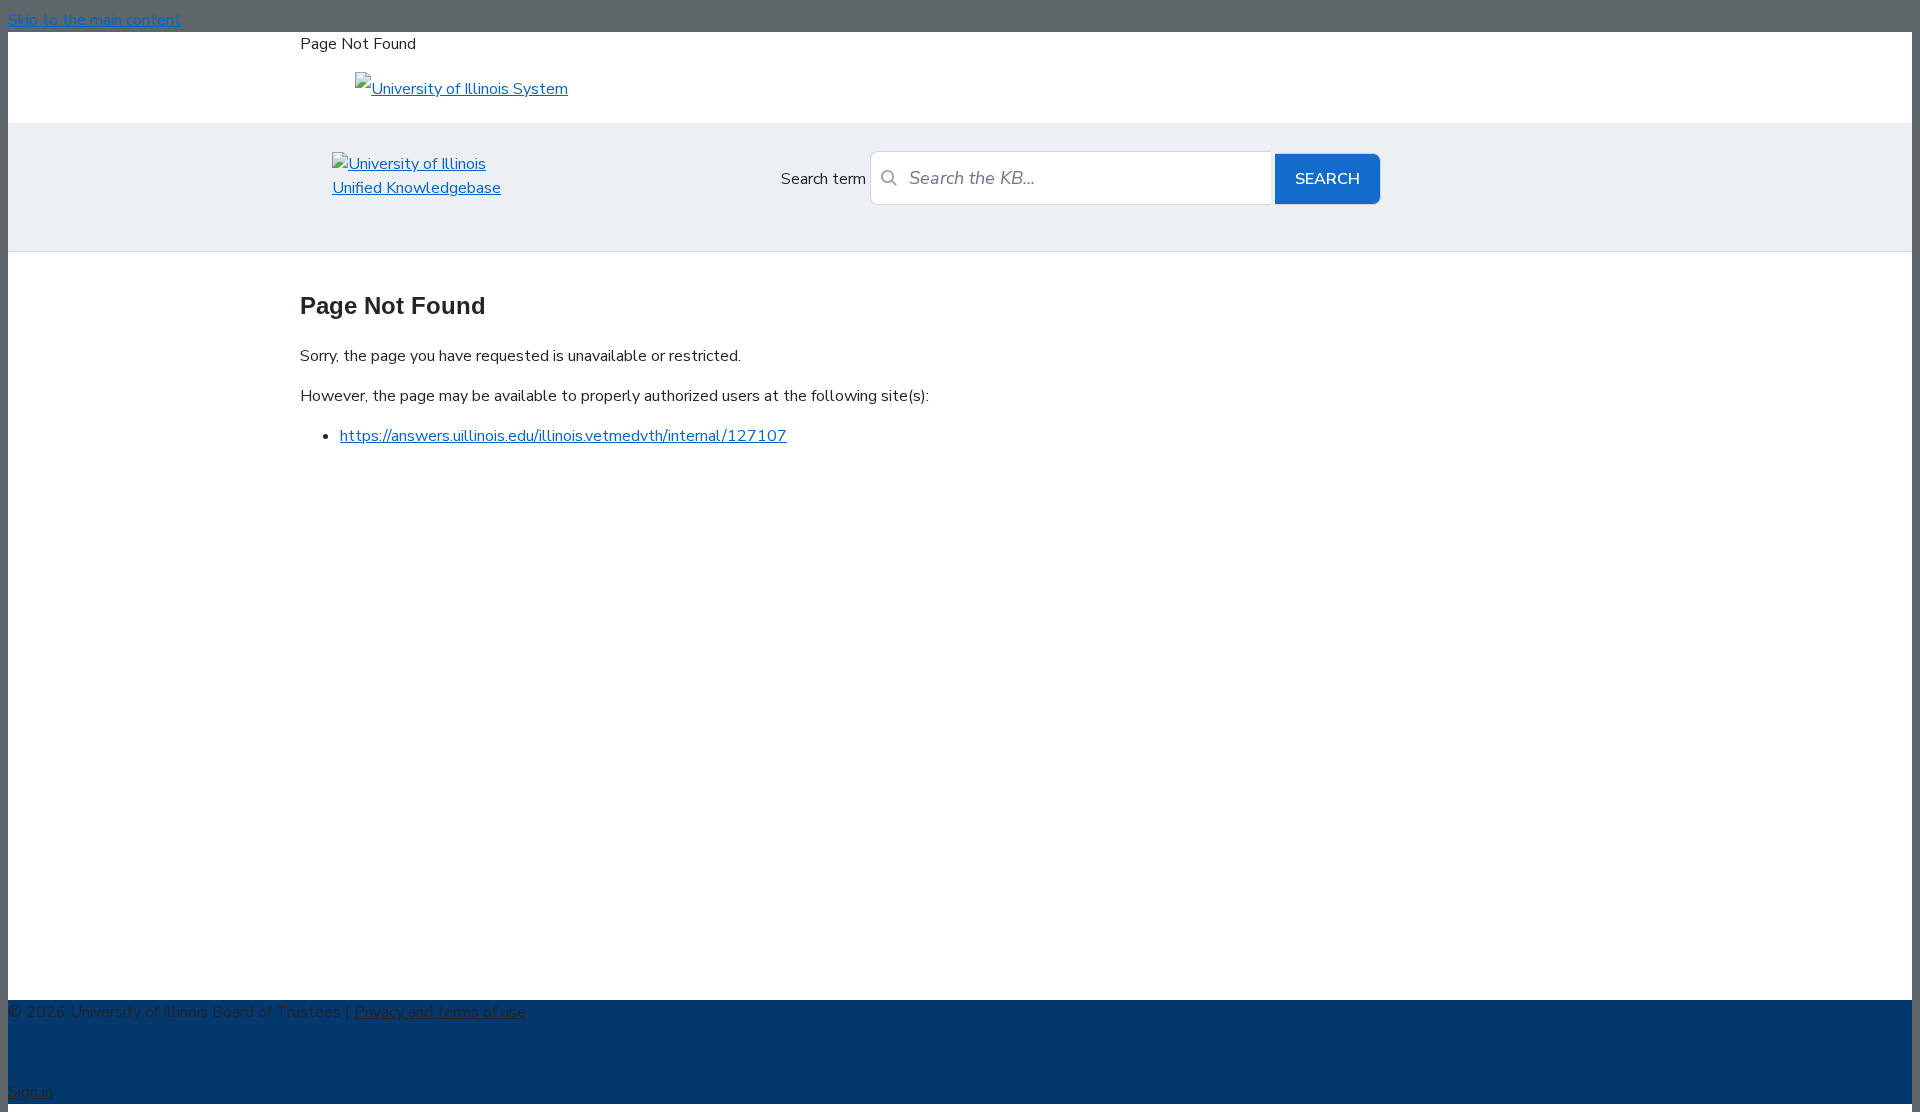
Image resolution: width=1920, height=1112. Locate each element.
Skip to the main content (94, 20)
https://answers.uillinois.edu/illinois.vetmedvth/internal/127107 (563, 436)
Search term (823, 179)
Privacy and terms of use (440, 1012)
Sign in (30, 1092)
